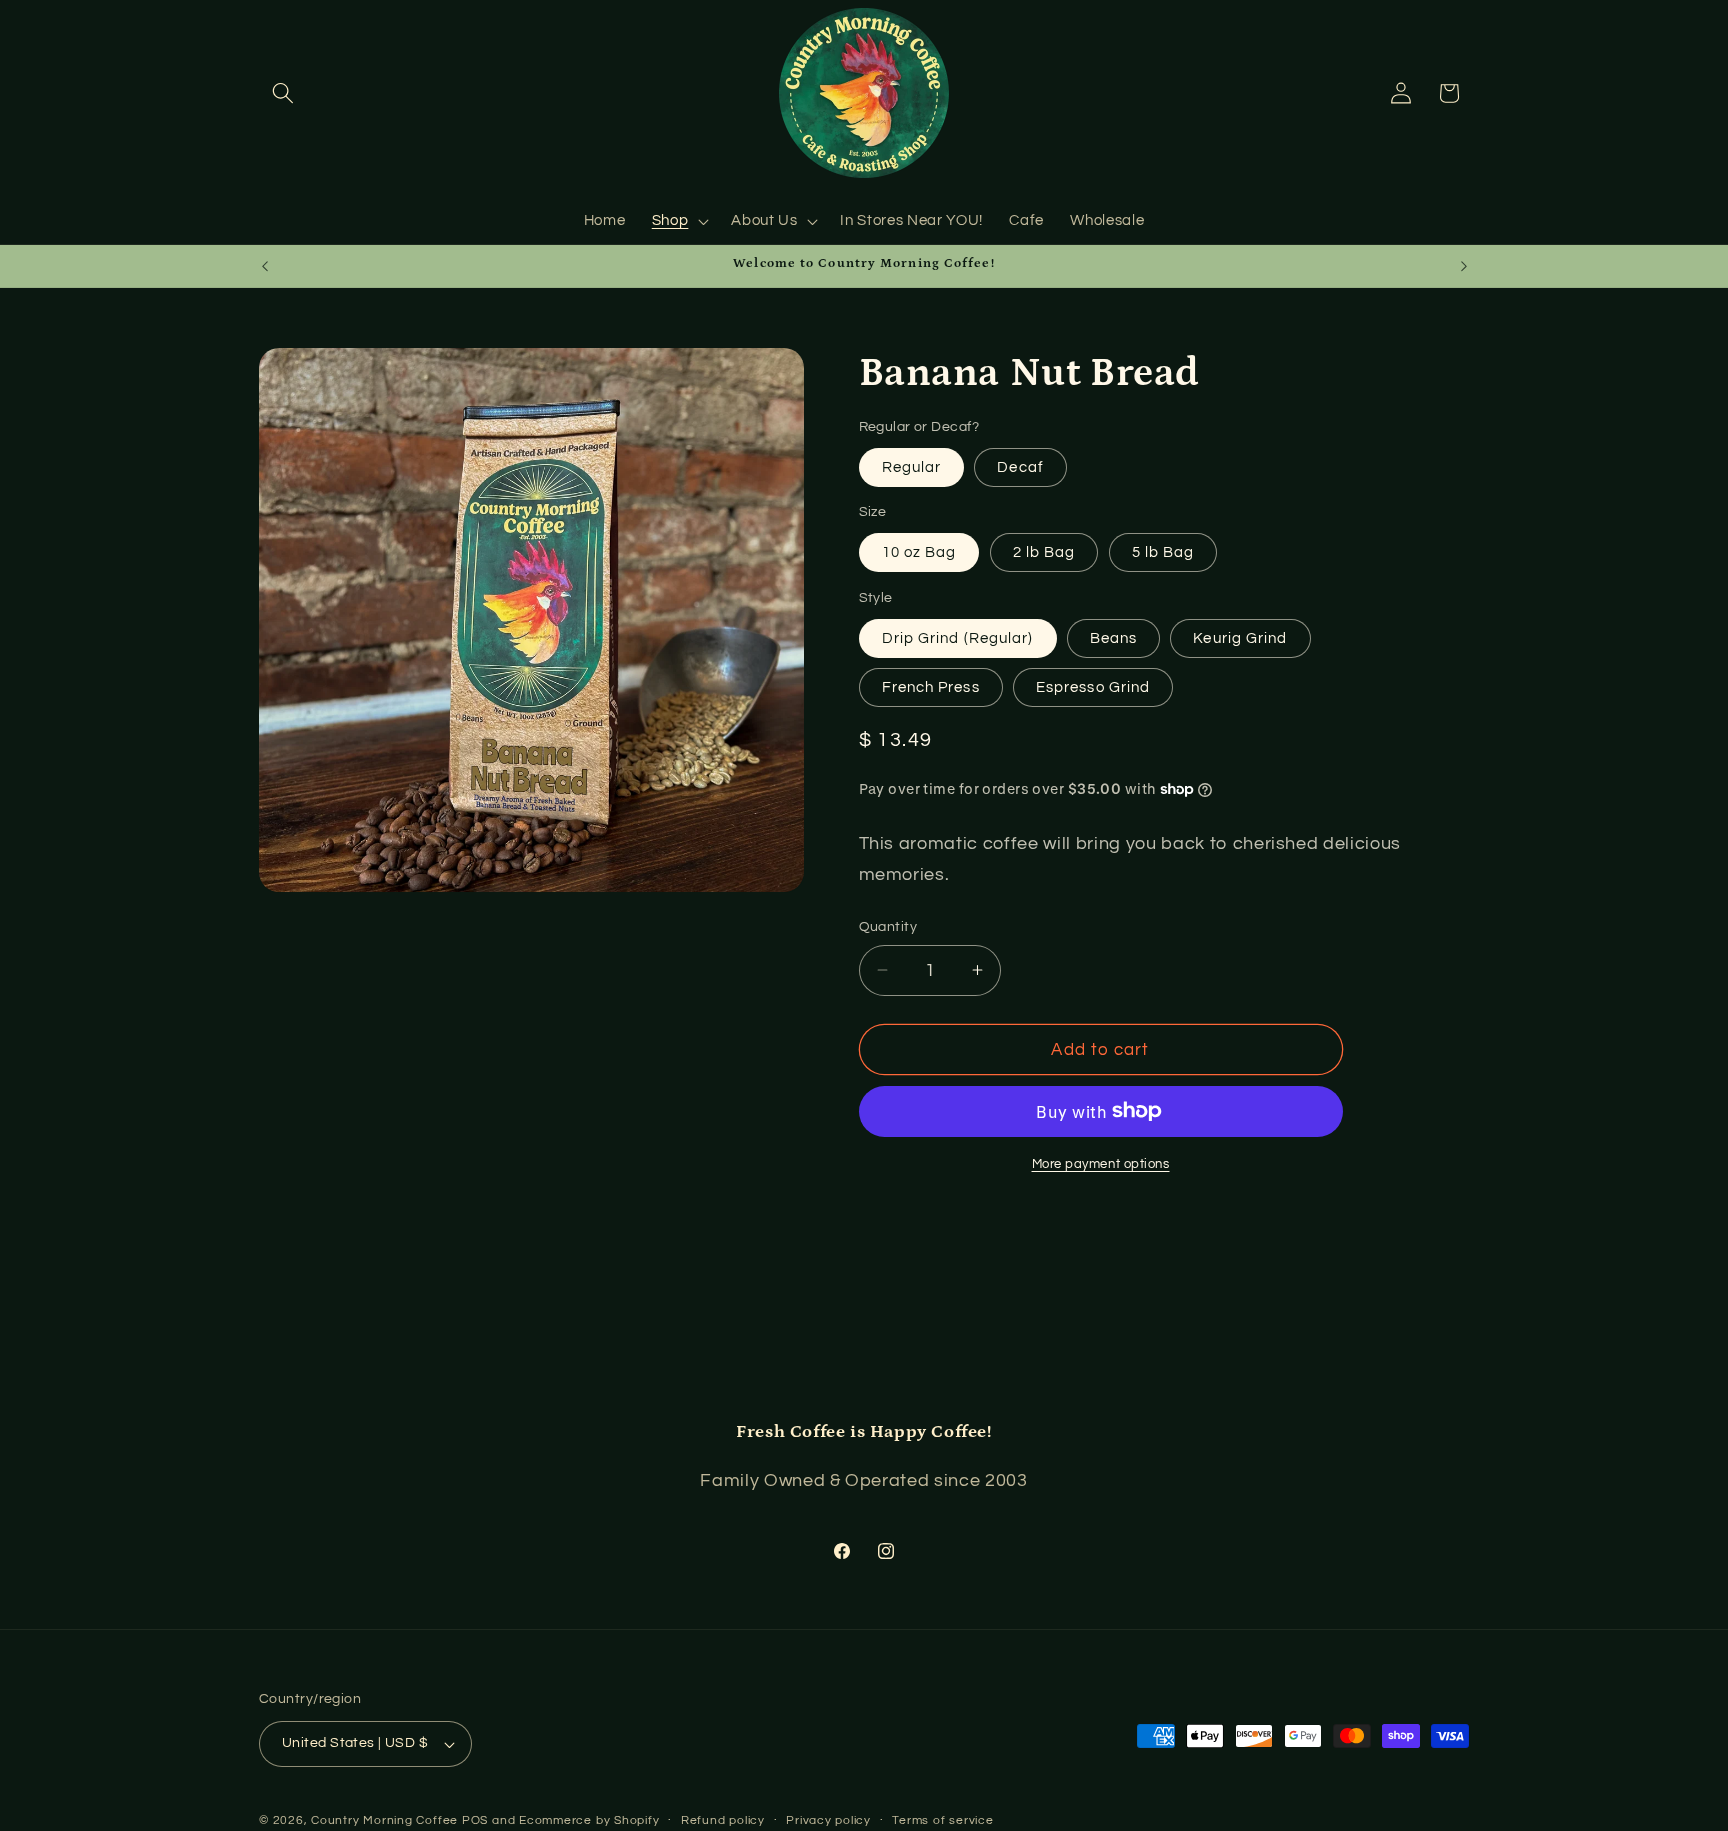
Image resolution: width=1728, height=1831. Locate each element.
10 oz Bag (919, 551)
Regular (912, 466)
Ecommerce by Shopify (589, 1820)
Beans (1114, 637)
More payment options (1101, 1163)
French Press (931, 686)
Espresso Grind (1093, 686)
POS (475, 1820)
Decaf (1020, 466)
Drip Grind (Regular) (958, 637)
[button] (283, 93)
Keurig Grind (1240, 637)
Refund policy (723, 1820)
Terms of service (942, 1820)
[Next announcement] (1464, 266)
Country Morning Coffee (384, 1820)
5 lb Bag (1163, 551)
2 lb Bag (1044, 551)
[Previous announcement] (265, 266)
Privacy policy (828, 1820)
